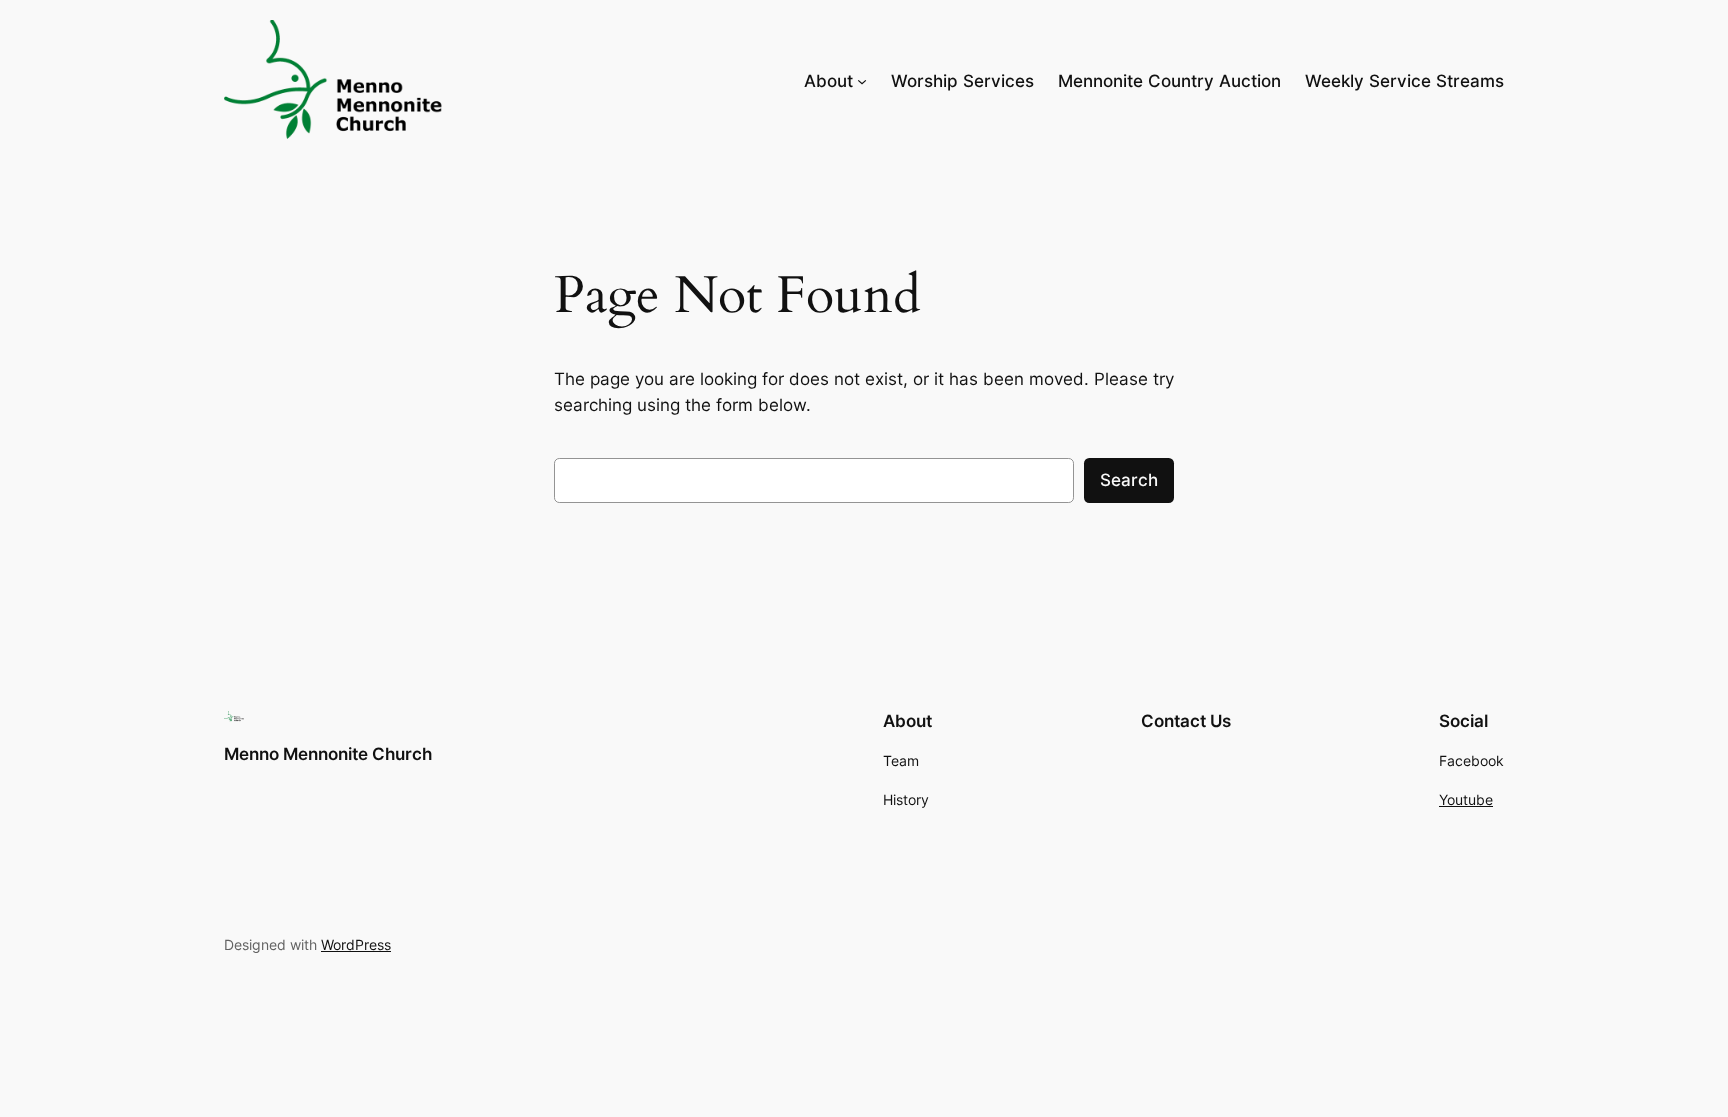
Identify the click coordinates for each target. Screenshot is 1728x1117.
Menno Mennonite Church (328, 754)
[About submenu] (862, 81)
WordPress (356, 944)
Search (1129, 480)
